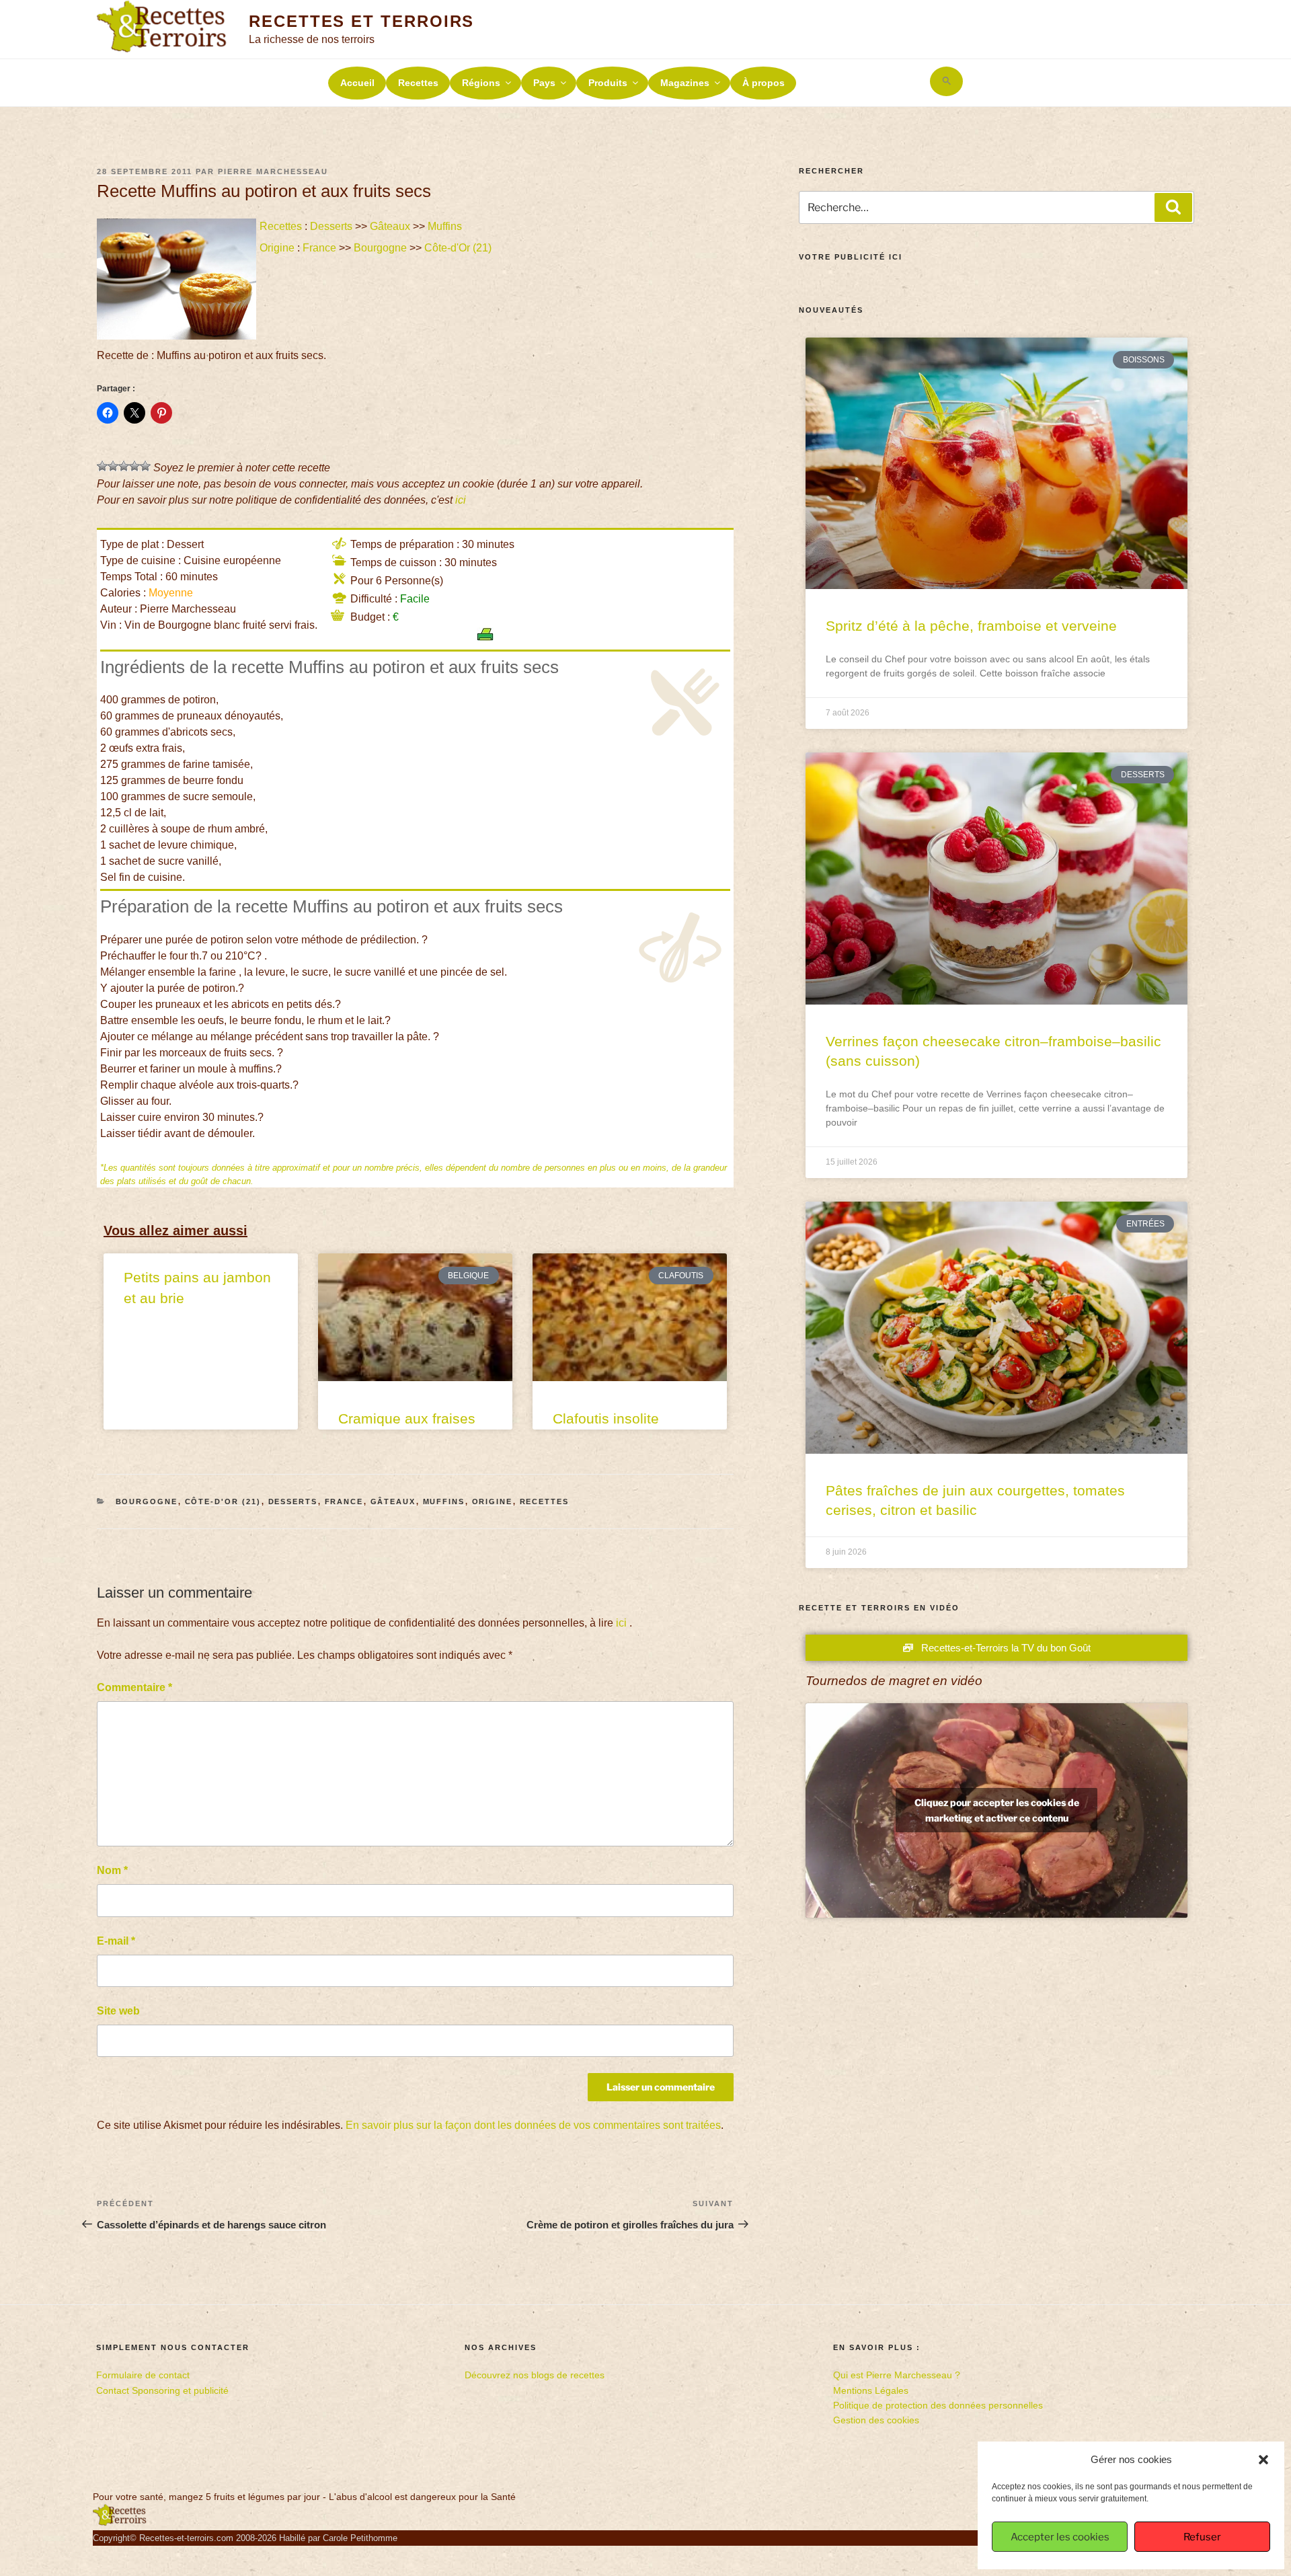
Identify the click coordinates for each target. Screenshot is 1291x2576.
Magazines (685, 83)
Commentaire (134, 1687)
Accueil (357, 83)
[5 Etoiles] (145, 466)
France (319, 248)
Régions (481, 83)
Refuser (1202, 2537)
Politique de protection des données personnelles (938, 2405)
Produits (608, 83)
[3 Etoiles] (124, 466)
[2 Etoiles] (113, 466)
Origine (277, 248)
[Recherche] (1173, 207)
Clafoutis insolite (606, 1418)
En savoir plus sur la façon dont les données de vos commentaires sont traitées (533, 2125)
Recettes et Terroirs (361, 21)
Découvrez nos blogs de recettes (535, 2375)
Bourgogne (380, 248)
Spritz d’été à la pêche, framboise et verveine (971, 626)
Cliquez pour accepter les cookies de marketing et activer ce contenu (997, 1810)
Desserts (331, 226)
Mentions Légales (871, 2390)
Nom (112, 1870)
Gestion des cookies (876, 2420)
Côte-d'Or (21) (458, 248)
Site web (118, 2011)
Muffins (445, 226)
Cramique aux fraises (407, 1418)
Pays (544, 83)
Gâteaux (390, 226)
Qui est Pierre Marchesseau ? (897, 2375)
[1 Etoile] (102, 466)
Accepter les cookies (1060, 2537)
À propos (764, 83)
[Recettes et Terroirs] (120, 2523)
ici (461, 500)
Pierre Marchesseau (273, 171)
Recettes (418, 83)
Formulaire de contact (143, 2375)
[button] (1263, 2460)
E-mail (116, 1941)
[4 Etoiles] (134, 466)
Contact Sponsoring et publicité (162, 2390)
